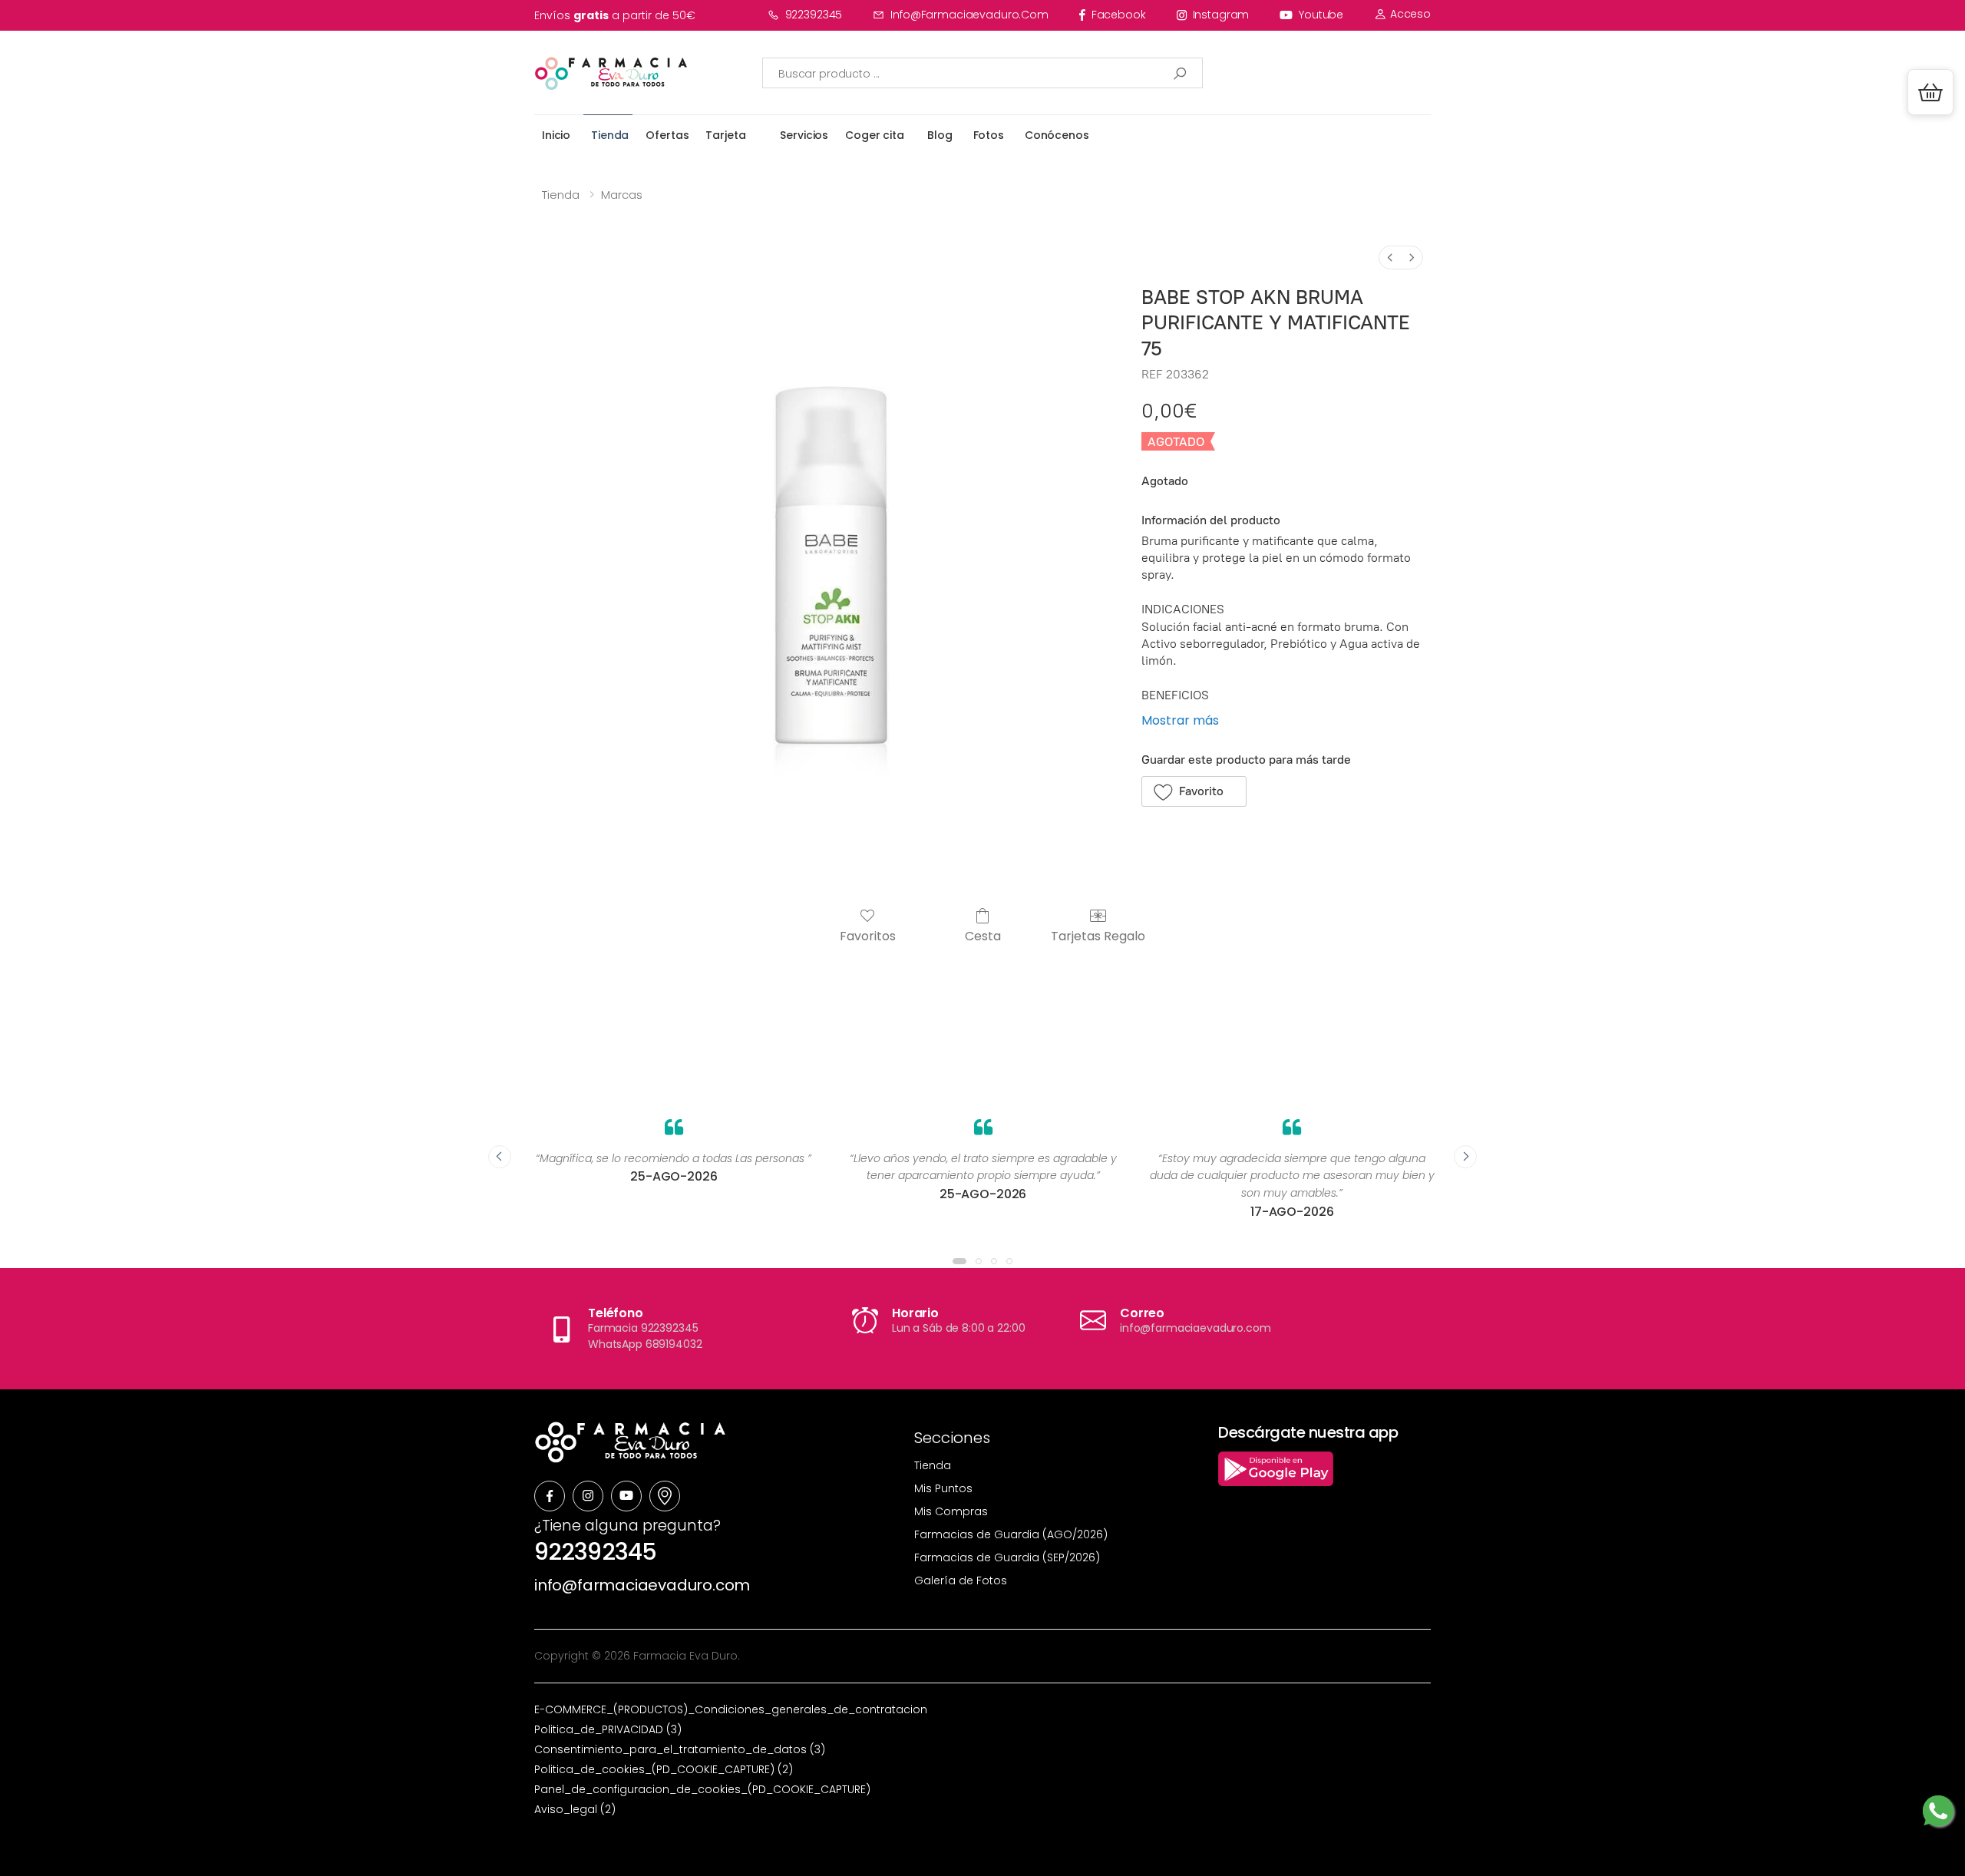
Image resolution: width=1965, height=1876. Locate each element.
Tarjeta (725, 135)
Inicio (556, 135)
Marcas (622, 195)
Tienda (610, 135)
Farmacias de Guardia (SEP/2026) (1007, 1557)
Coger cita (875, 135)
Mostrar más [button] (1180, 720)
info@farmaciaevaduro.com (969, 15)
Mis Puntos (943, 1488)
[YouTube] (626, 1496)
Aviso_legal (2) (575, 1809)
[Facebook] (550, 1496)
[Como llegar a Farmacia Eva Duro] (665, 1496)
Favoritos (868, 935)
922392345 (814, 15)
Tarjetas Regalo (1098, 935)
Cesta (983, 935)
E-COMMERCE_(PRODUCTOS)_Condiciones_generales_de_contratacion (731, 1709)
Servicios (804, 135)
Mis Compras (951, 1511)
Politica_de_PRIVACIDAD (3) (608, 1729)
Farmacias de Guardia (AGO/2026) (1011, 1534)
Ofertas (667, 135)
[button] (1930, 92)
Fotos (989, 135)
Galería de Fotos (961, 1580)
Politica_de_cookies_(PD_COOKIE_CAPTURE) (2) (664, 1769)
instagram (1221, 15)
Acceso (1409, 14)
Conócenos (1057, 135)
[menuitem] (1390, 258)
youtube (1321, 15)
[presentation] (500, 1157)
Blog (940, 135)
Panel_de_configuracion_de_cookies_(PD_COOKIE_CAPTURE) (702, 1789)
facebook (1119, 15)
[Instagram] (588, 1496)
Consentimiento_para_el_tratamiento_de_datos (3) (680, 1749)
